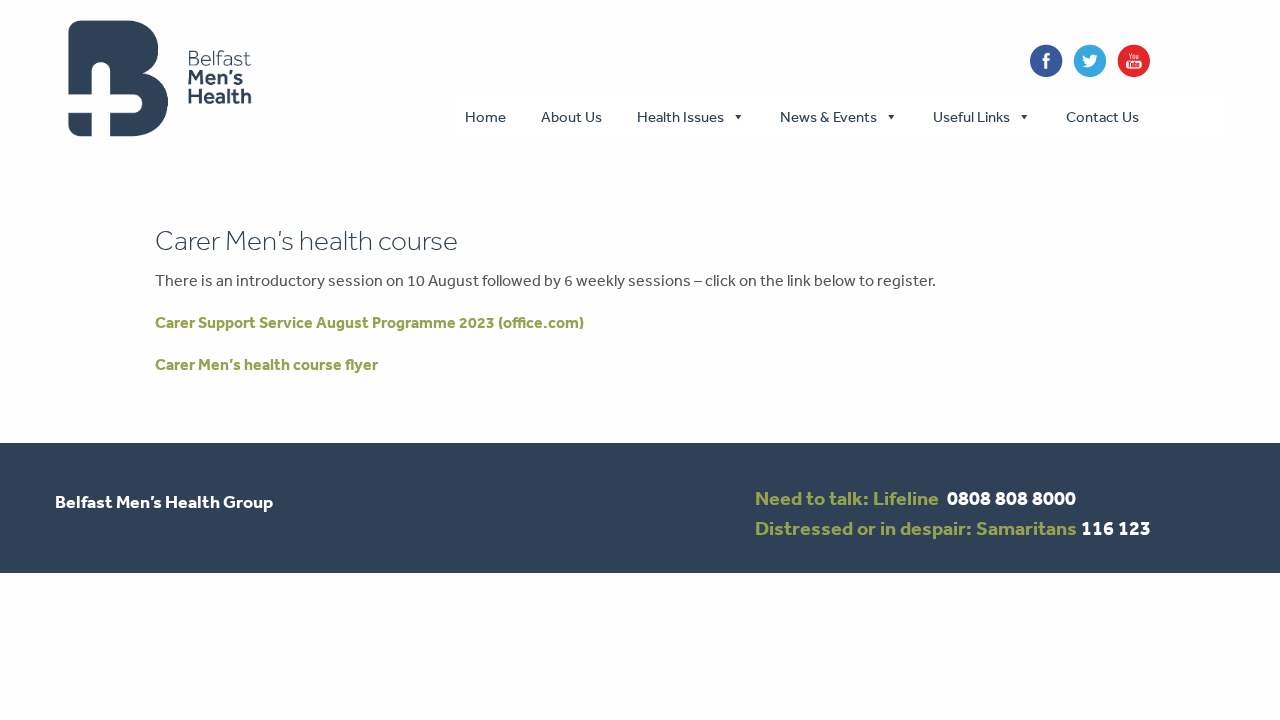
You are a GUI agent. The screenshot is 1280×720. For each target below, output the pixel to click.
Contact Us (1102, 116)
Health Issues (680, 116)
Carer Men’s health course (306, 240)
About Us (571, 116)
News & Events (828, 116)
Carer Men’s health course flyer (266, 364)
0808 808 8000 (1011, 498)
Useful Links (971, 116)
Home (485, 116)
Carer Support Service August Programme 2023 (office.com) (369, 322)
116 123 (1116, 528)
